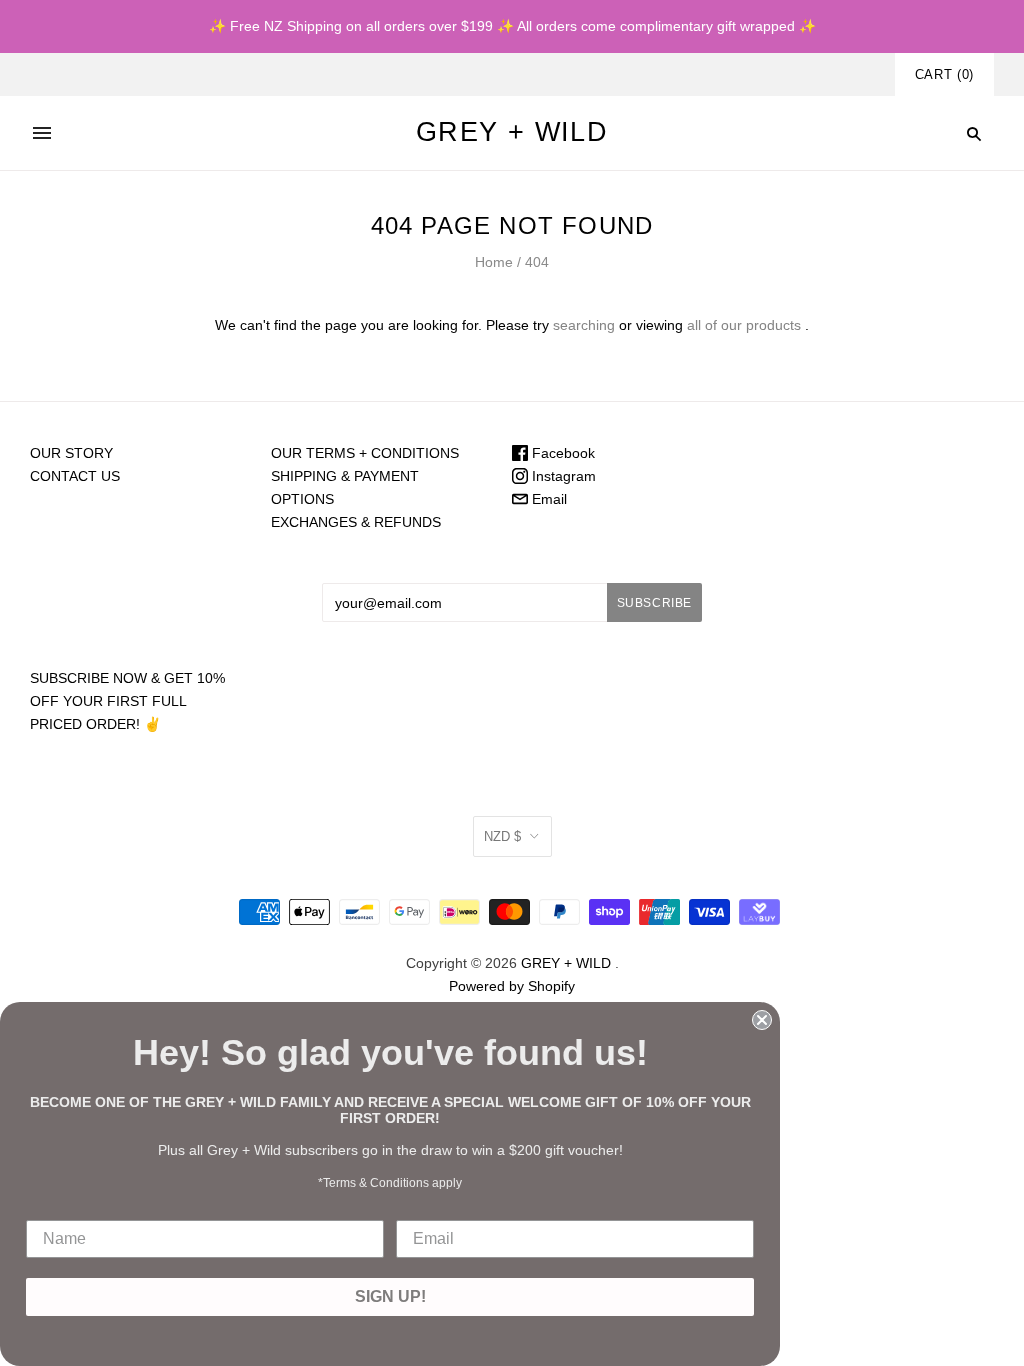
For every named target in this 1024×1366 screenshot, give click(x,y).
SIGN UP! (390, 1296)
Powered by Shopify (512, 986)
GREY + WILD (566, 963)
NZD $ (502, 836)
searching (584, 325)
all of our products (744, 325)
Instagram (562, 476)
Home (494, 262)
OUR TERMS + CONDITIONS (365, 453)
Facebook (561, 453)
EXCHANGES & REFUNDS (356, 522)
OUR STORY (71, 453)
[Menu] (42, 133)
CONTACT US (75, 476)
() (944, 74)
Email (547, 499)
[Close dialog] (762, 1020)
